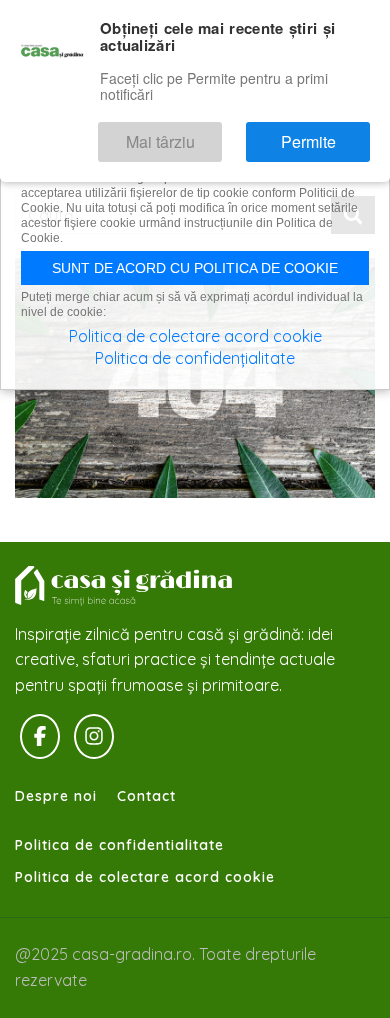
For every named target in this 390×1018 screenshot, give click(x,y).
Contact (146, 796)
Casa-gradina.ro (125, 586)
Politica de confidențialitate (195, 358)
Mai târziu (218, 132)
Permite (328, 132)
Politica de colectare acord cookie (145, 877)
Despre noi (56, 796)
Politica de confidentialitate (119, 845)
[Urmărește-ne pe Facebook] (40, 737)
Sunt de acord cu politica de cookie (195, 268)
